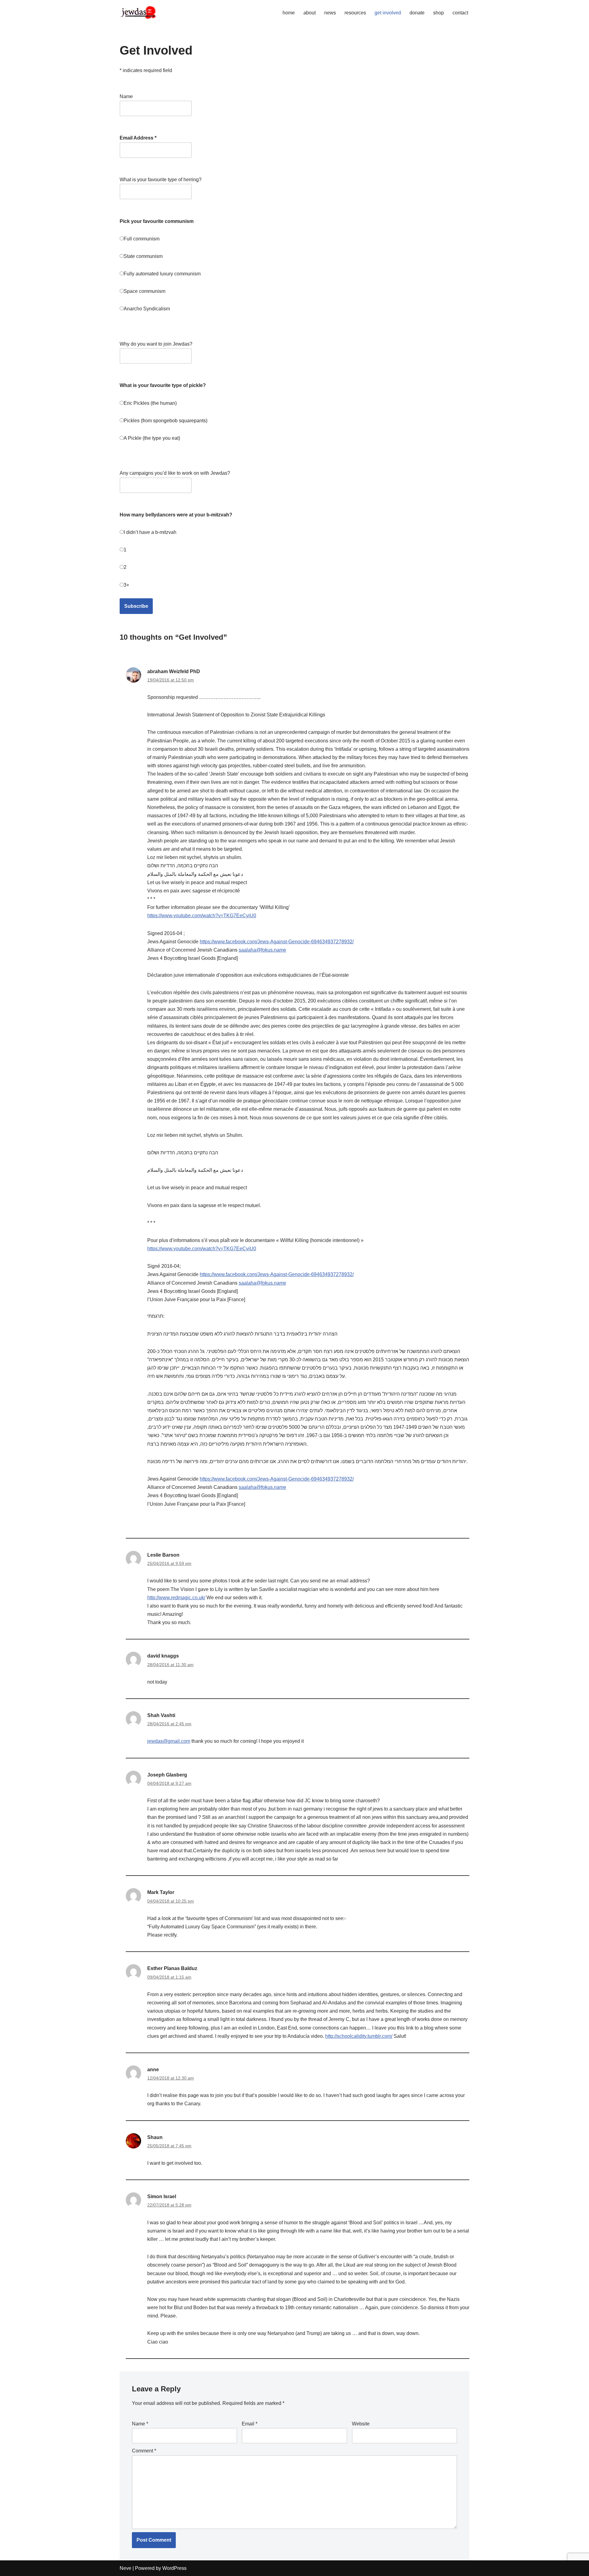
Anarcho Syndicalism (147, 309)
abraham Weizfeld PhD (174, 671)
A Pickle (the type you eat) (152, 438)
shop (439, 13)
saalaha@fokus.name (262, 950)
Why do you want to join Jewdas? (156, 344)
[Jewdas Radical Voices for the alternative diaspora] (138, 13)
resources (355, 13)
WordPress (174, 2568)
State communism (143, 256)
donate (417, 13)
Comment (144, 2451)
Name (126, 96)
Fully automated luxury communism (162, 274)
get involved (388, 13)
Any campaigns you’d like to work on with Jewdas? (175, 473)
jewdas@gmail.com (169, 1741)
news (330, 13)
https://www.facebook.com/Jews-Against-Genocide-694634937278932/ (277, 942)
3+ (126, 585)
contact (460, 13)
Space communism (144, 291)
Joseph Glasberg (167, 1775)
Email (250, 2424)
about (310, 13)
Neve (125, 2568)
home (289, 13)
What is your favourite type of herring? (161, 180)
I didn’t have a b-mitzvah (150, 532)
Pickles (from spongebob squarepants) (166, 421)
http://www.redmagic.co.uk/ (176, 1598)
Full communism (142, 239)
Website (361, 2424)
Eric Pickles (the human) (150, 403)
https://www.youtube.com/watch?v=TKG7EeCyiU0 (202, 916)
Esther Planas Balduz (172, 1968)
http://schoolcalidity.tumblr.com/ (359, 2036)
